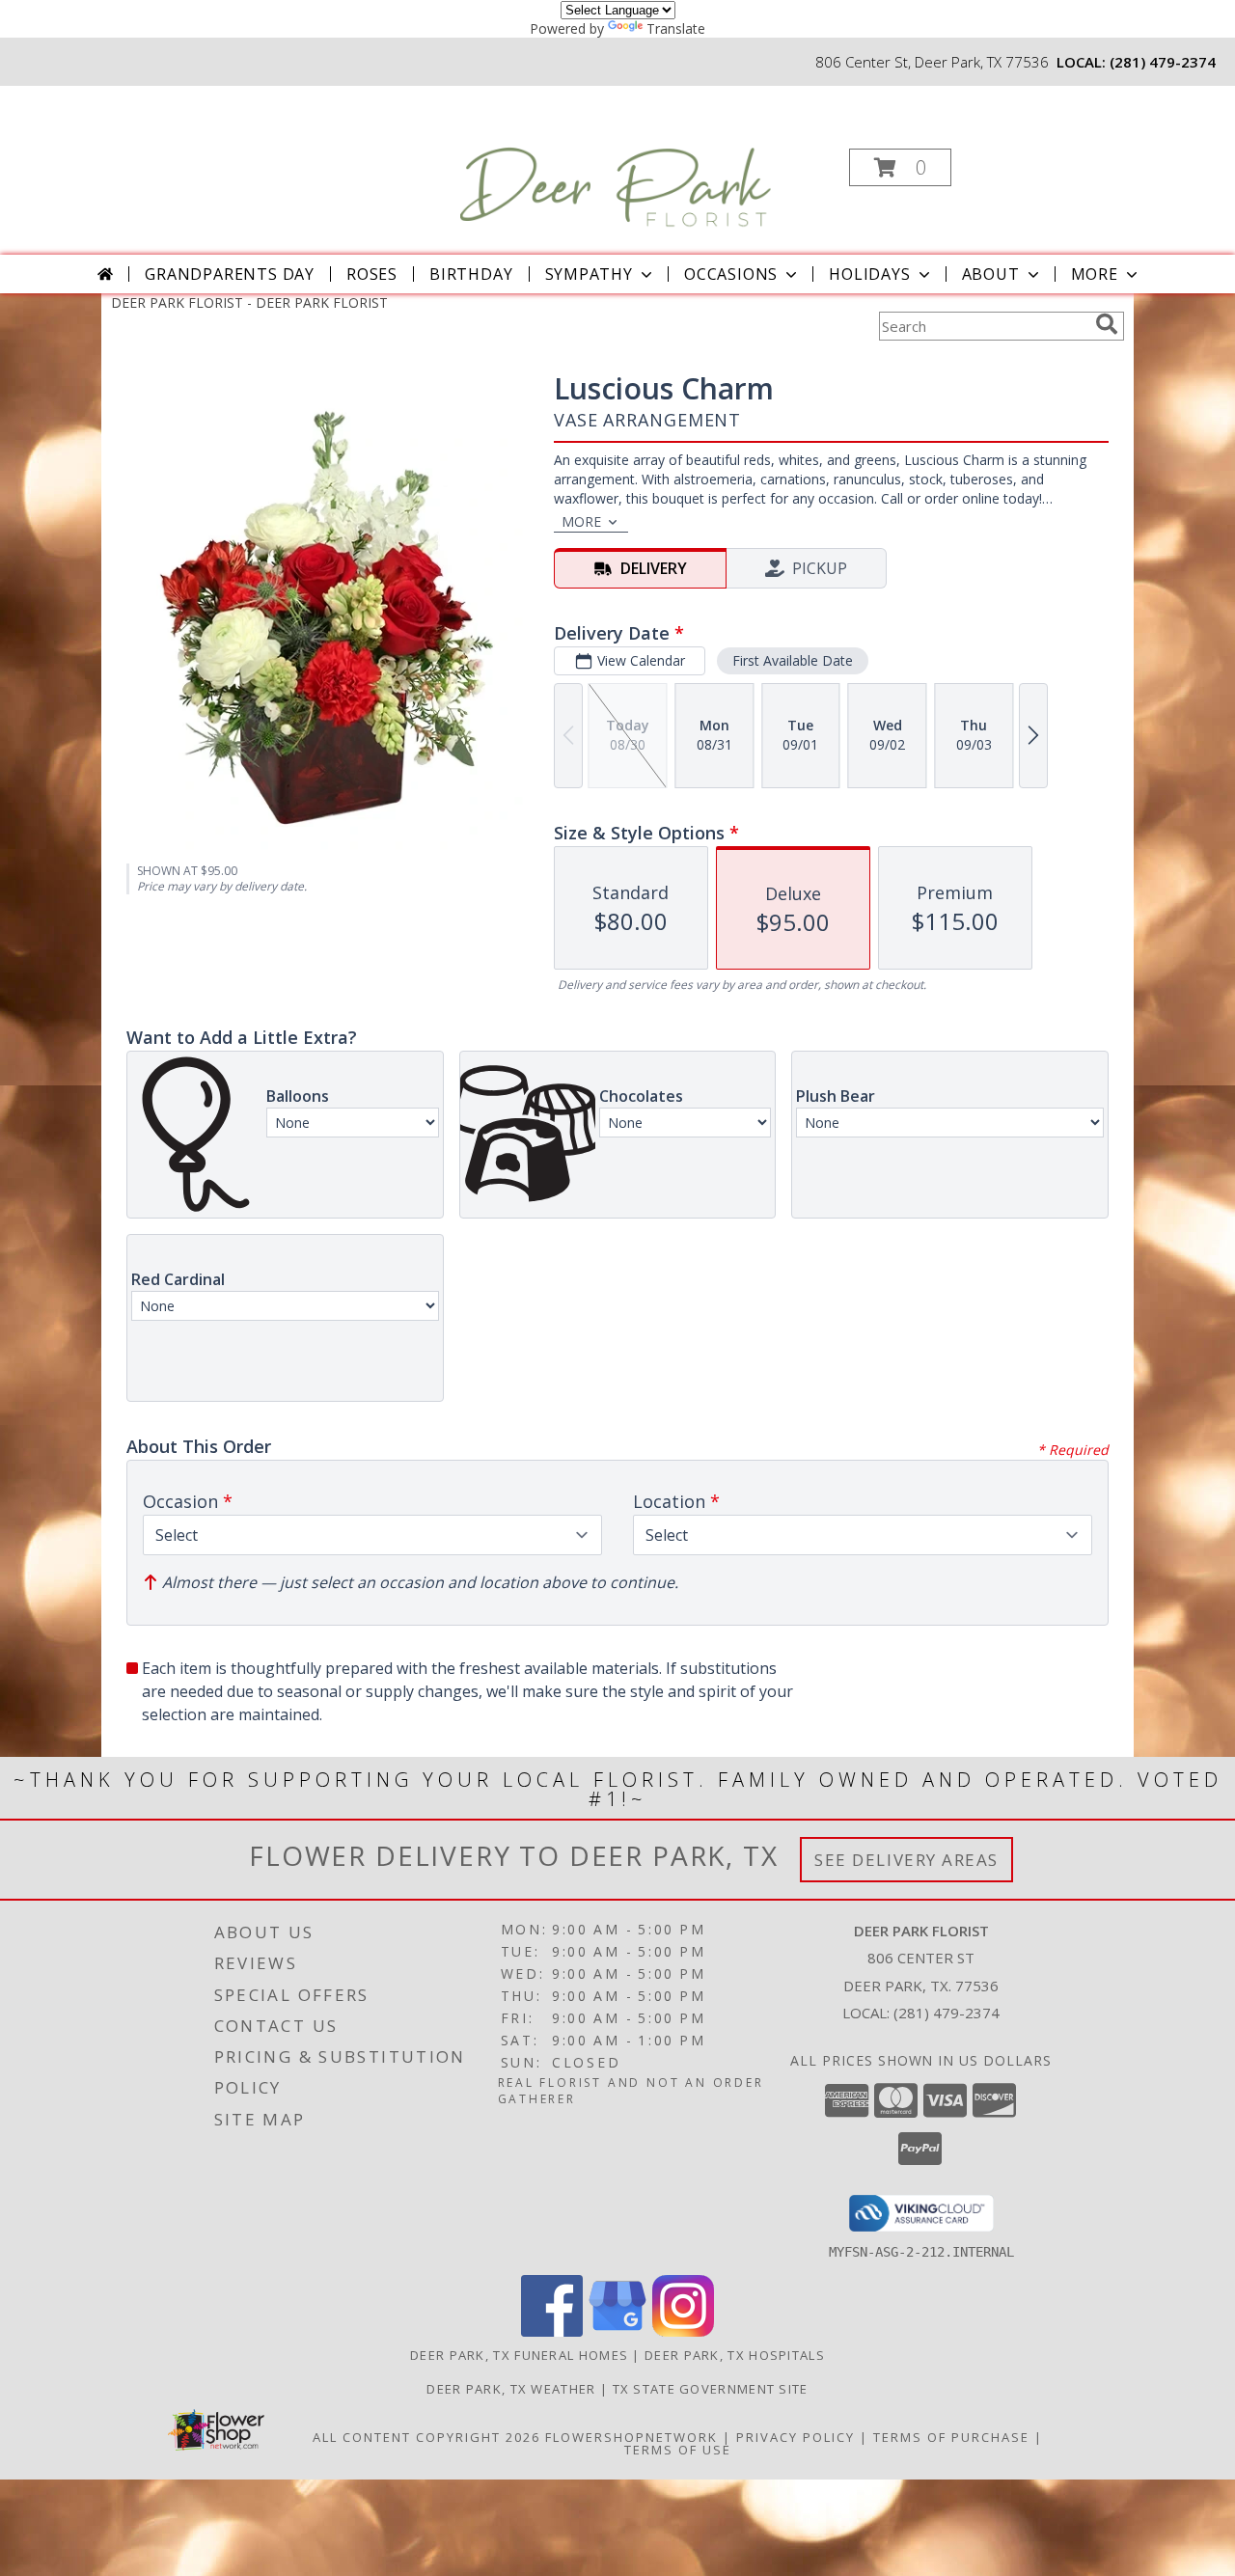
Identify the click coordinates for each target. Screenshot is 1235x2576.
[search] (1107, 324)
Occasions (731, 274)
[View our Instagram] (683, 2331)
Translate (676, 28)
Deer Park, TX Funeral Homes (519, 2355)
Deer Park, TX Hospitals (735, 2355)
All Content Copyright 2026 (426, 2437)
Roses (372, 274)
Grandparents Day (230, 274)
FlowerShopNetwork (631, 2437)
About (991, 274)
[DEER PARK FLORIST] (616, 162)
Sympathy (589, 274)
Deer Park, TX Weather (511, 2389)
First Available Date (793, 660)
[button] (900, 167)
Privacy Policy (796, 2437)
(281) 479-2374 (1163, 62)
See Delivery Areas (906, 1860)
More (1095, 274)
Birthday (471, 274)
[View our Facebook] (552, 2331)
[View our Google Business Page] (617, 2331)
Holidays (869, 274)
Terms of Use (678, 2450)
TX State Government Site (711, 2389)
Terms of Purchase (951, 2437)
